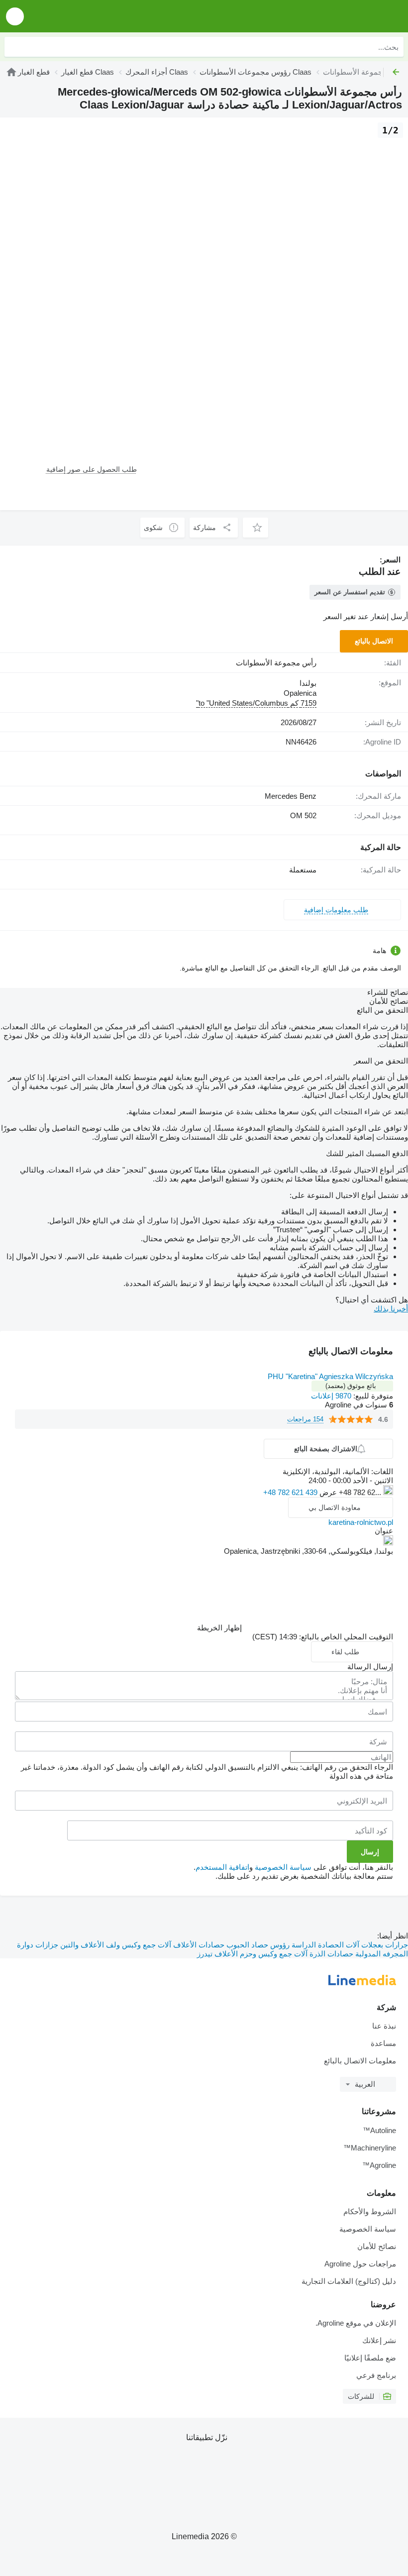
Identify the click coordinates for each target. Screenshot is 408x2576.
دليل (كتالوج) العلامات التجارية (349, 2281)
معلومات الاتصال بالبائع (360, 2061)
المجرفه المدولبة (381, 1954)
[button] (15, 16)
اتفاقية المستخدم (222, 1867)
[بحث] (14, 47)
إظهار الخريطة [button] (219, 1628)
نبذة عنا (384, 2026)
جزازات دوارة (38, 1945)
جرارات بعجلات (384, 1945)
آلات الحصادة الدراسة (324, 1945)
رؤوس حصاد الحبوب (257, 1945)
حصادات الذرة (330, 1954)
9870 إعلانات (331, 1396)
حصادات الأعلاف (198, 1945)
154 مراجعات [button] (305, 1419)
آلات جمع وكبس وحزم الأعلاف (260, 1954)
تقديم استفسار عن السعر (350, 592)
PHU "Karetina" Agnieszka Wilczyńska (330, 1376)
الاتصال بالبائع (374, 641)
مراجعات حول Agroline (360, 2264)
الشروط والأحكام (370, 2211)
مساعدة (383, 2043)
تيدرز (205, 1954)
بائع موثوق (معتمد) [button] (351, 1386)
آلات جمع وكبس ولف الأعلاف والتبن (115, 1945)
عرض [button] (327, 1492)
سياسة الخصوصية (283, 1867)
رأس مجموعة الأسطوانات (276, 663)
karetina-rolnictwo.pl (361, 1522)
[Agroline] (344, 16)
